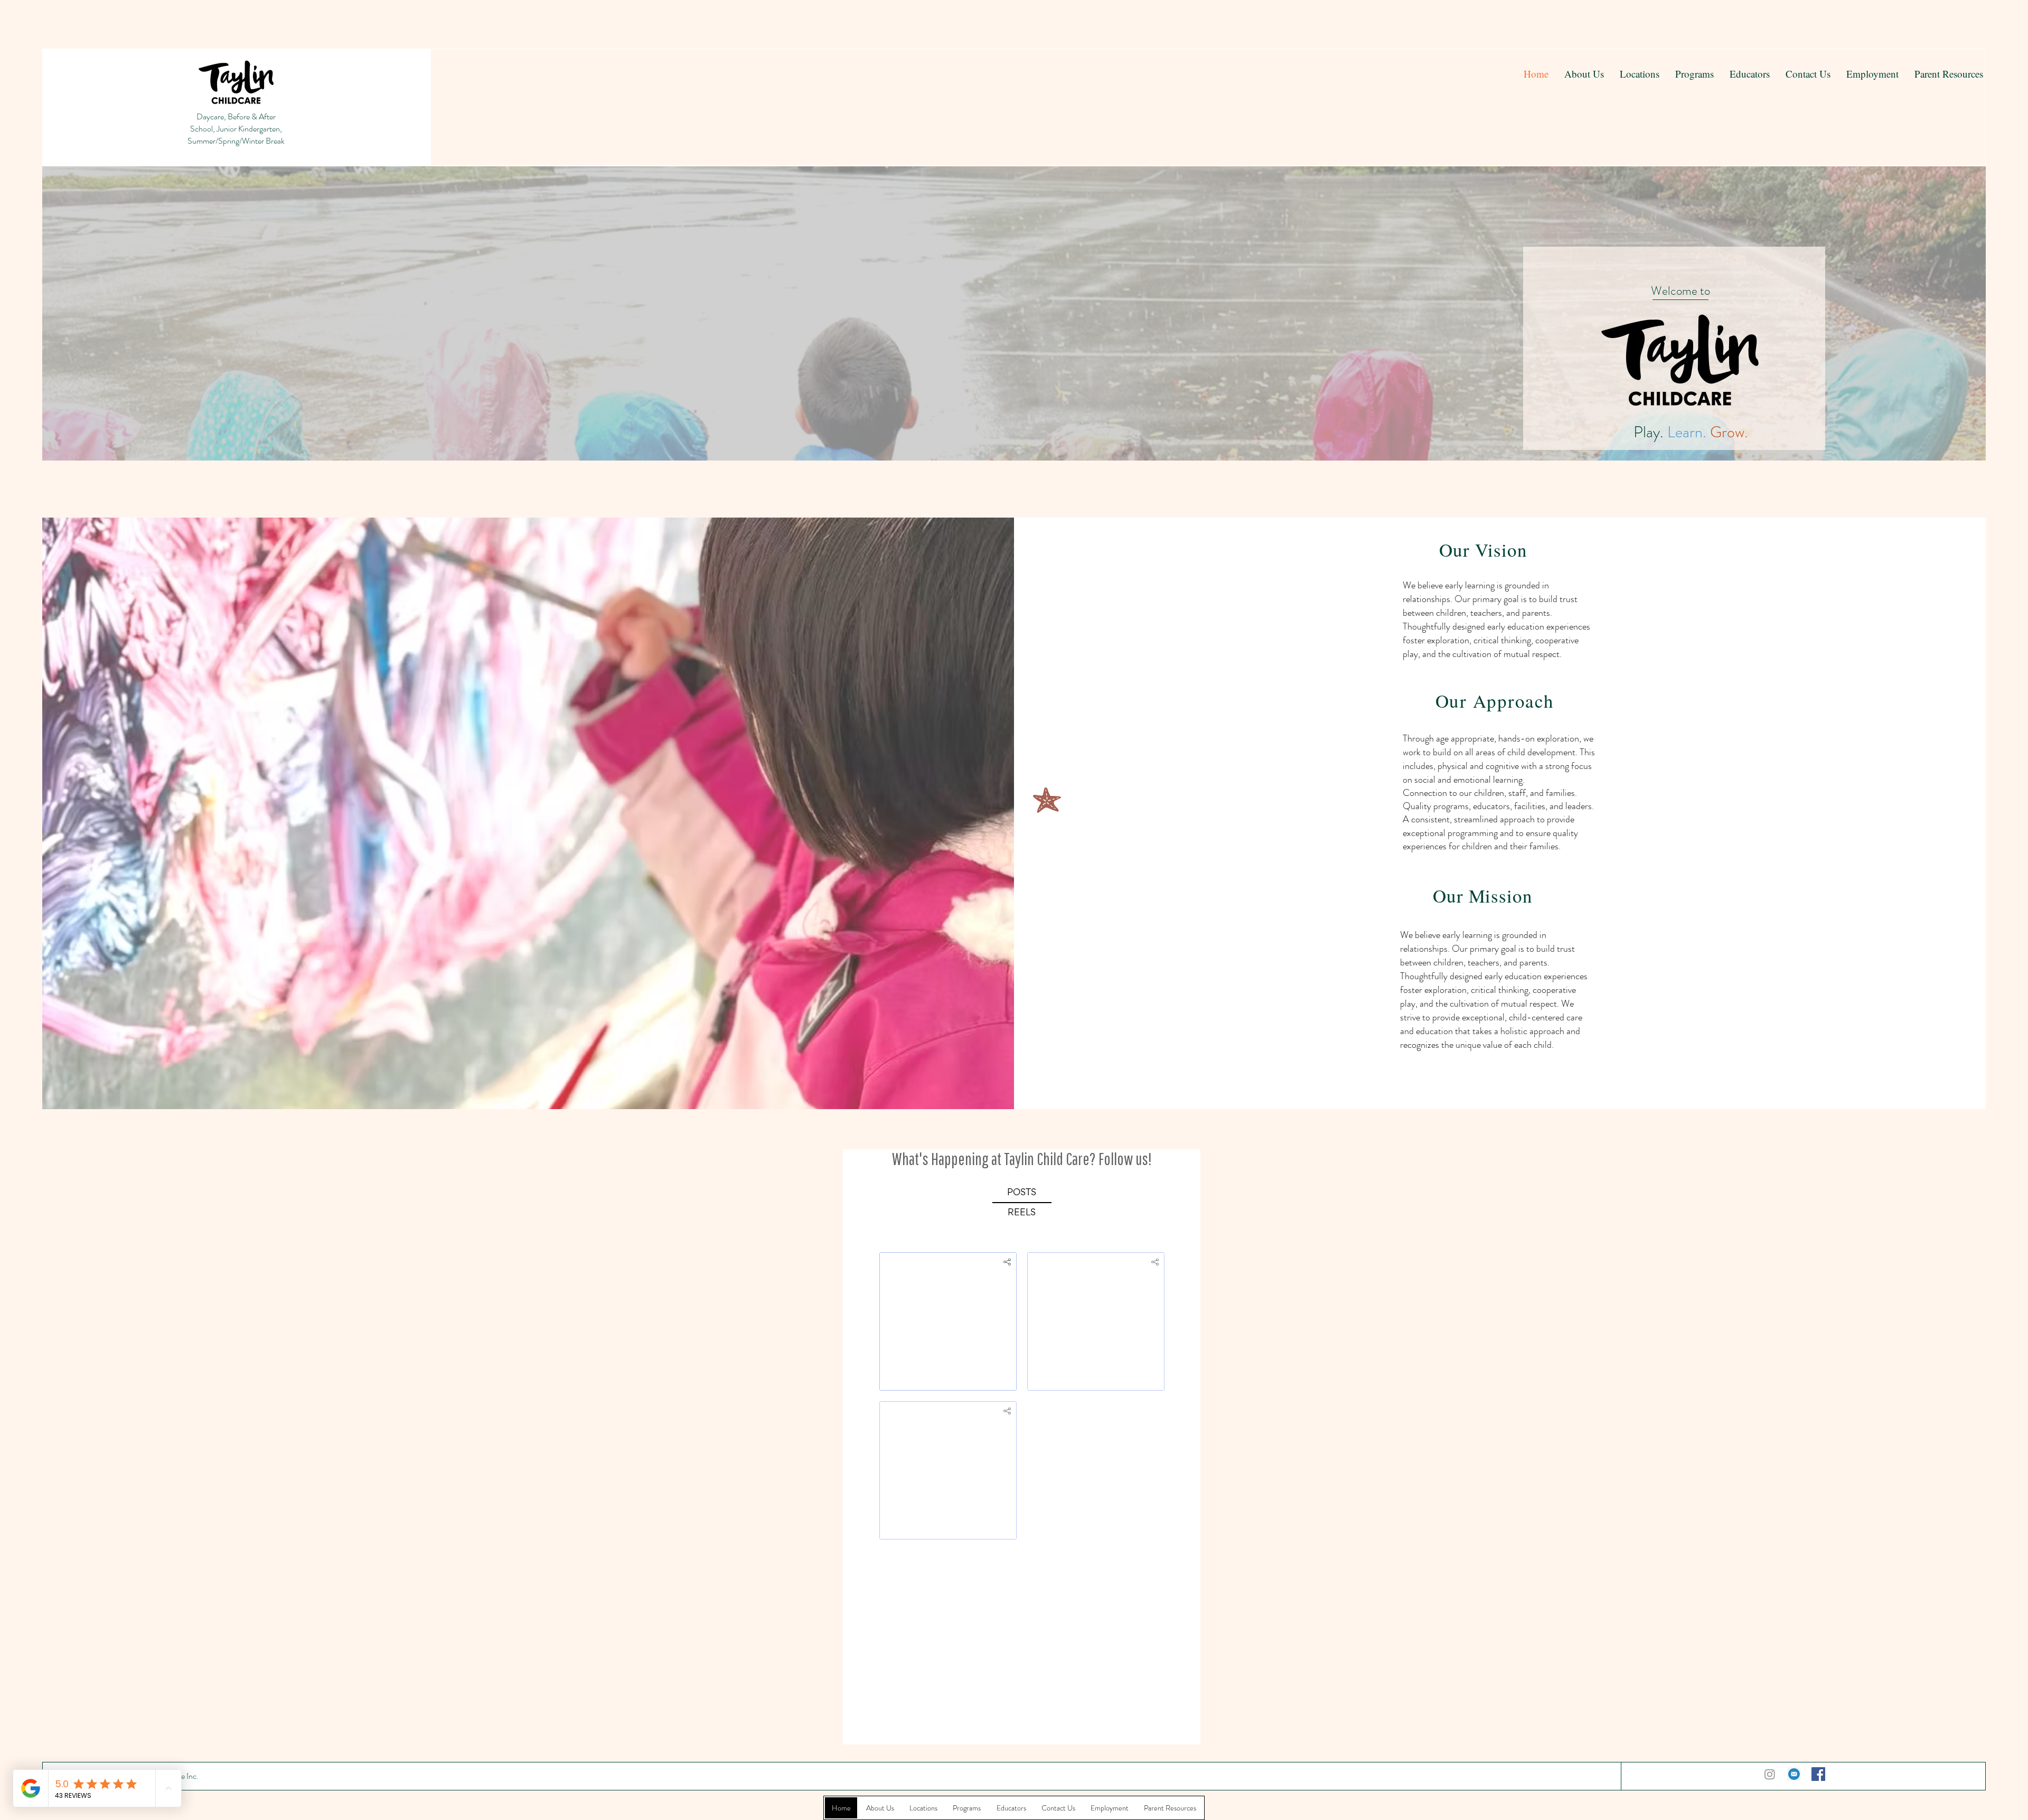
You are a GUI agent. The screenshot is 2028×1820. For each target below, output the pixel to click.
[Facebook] (1818, 1774)
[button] (1694, 74)
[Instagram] (1770, 1774)
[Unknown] (1794, 1774)
